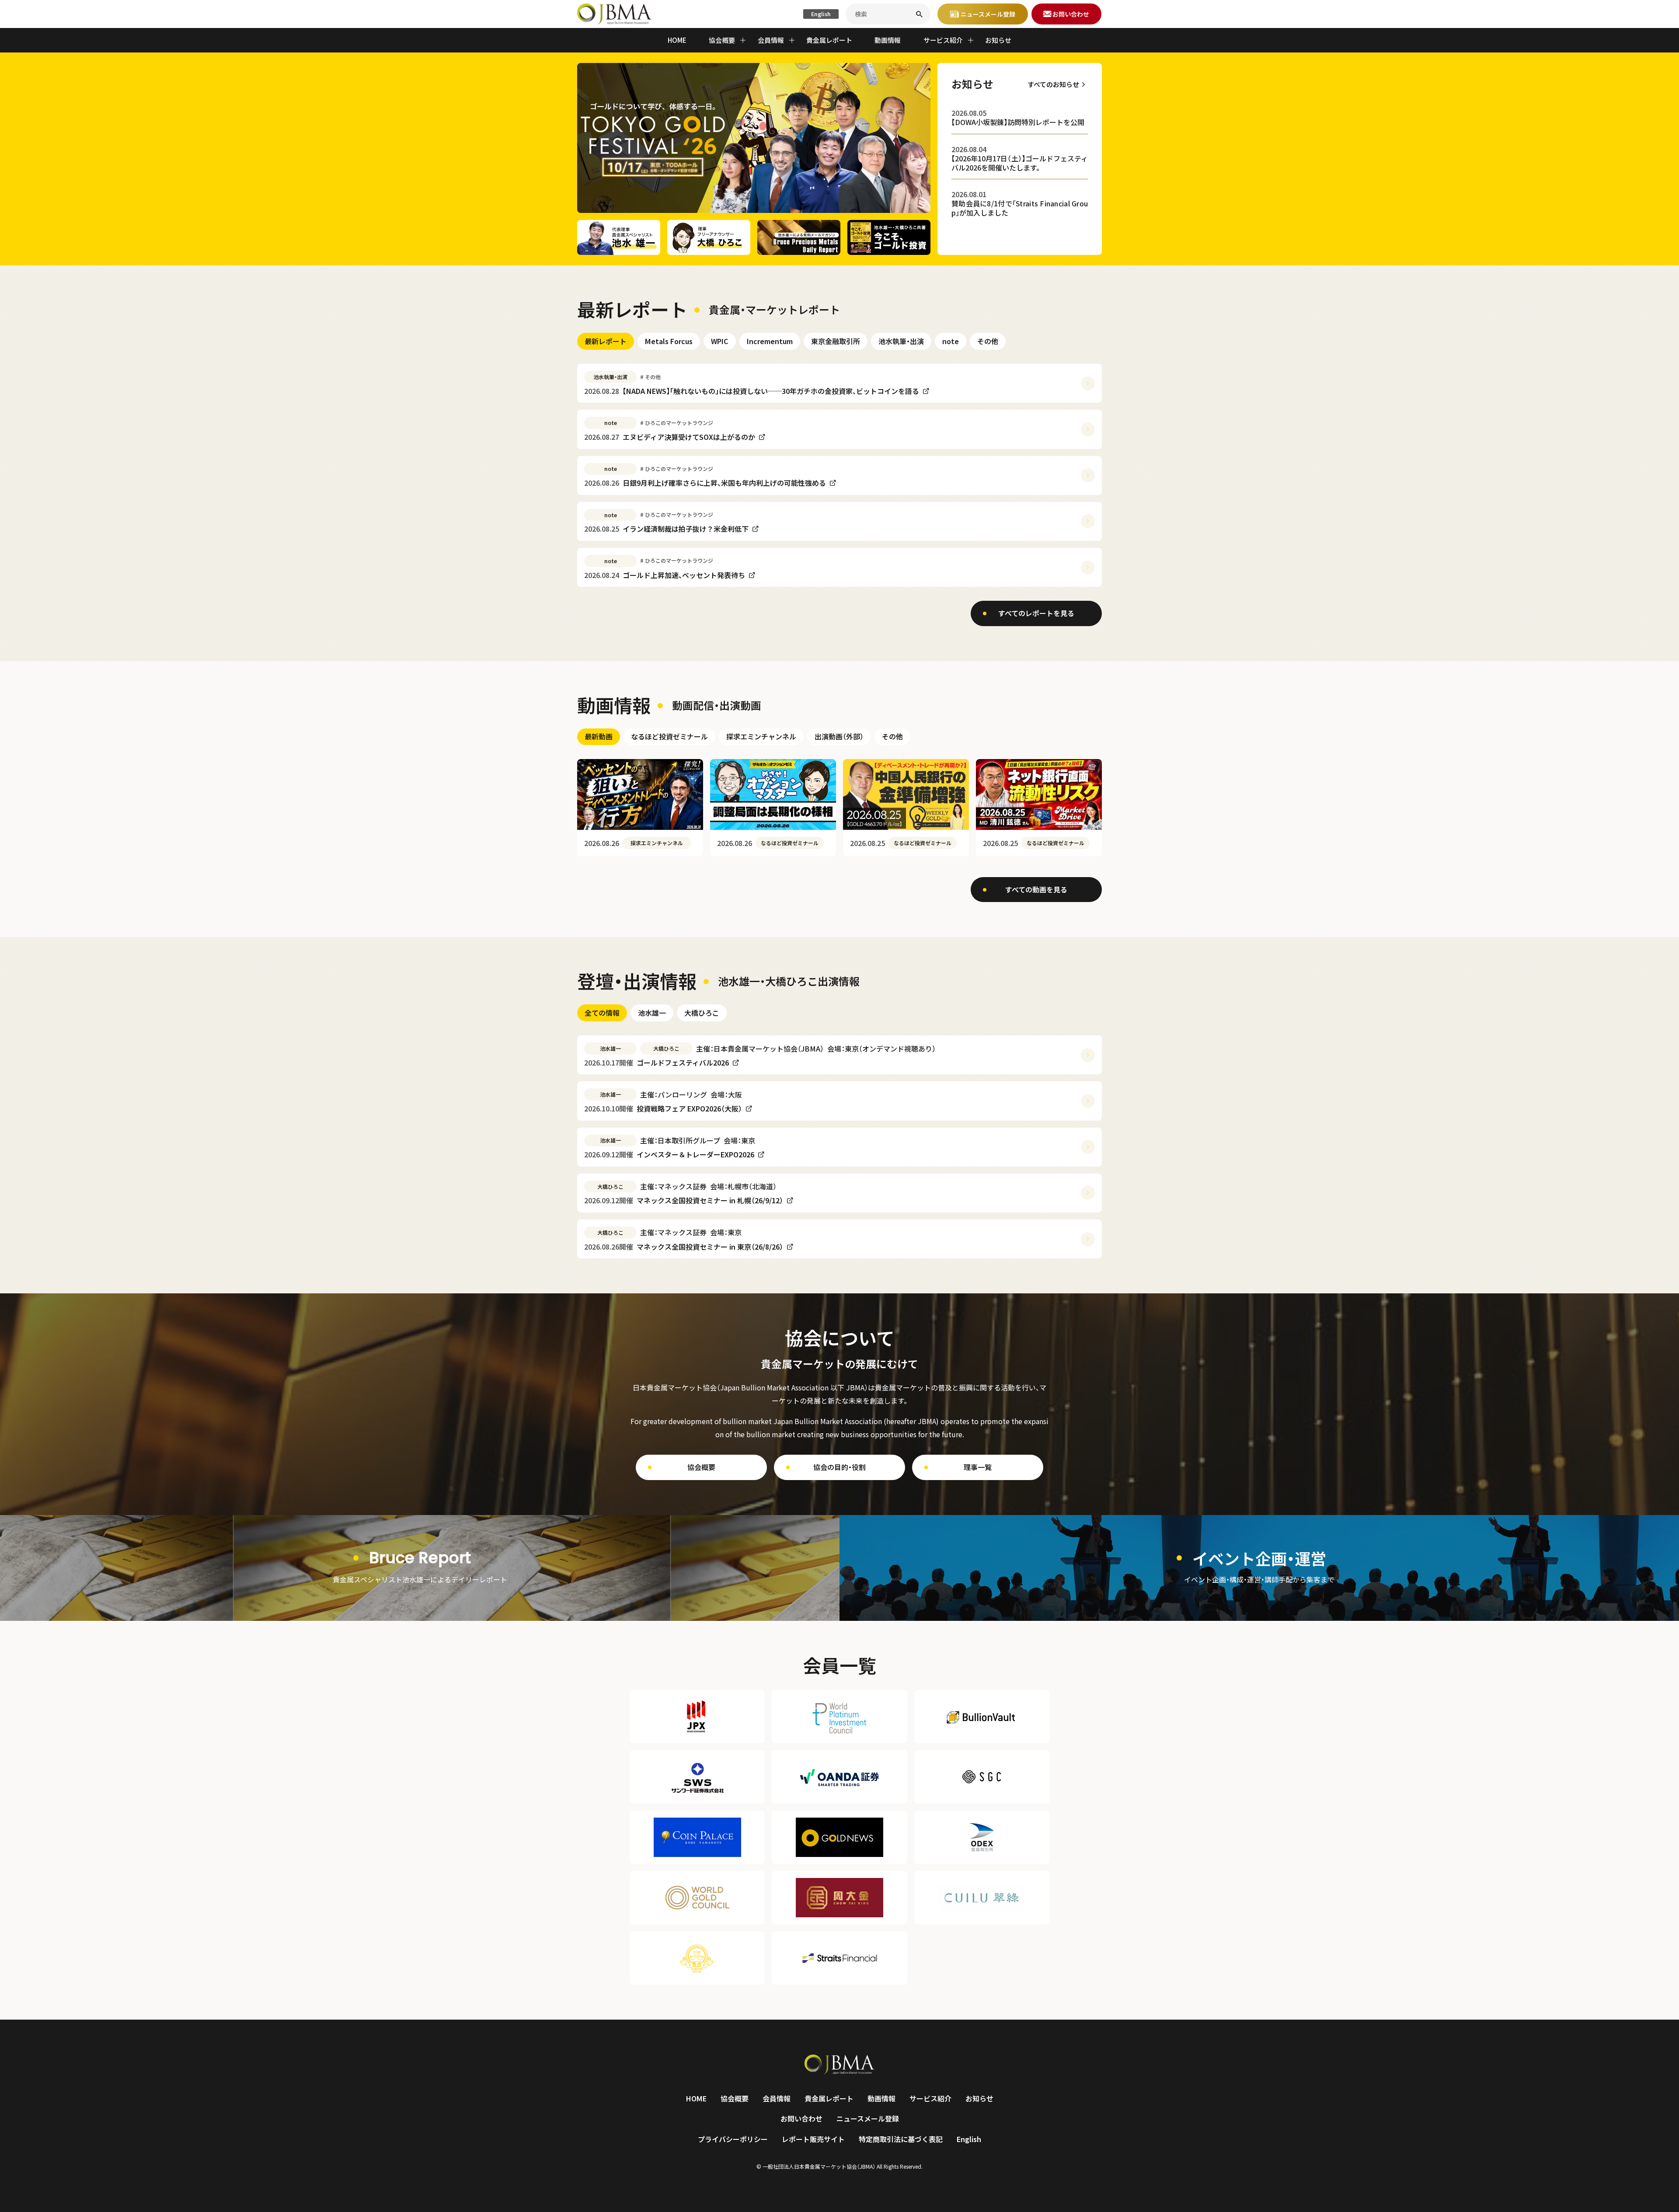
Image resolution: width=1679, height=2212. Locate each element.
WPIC (720, 341)
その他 (988, 341)
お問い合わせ (801, 2118)
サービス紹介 (930, 2098)
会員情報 (777, 2098)
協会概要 (701, 1467)
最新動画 (599, 736)
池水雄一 (652, 1013)
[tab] (606, 341)
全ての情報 (602, 1013)
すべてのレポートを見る (1036, 613)
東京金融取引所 (836, 341)
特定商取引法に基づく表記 (901, 2139)
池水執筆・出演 (901, 341)
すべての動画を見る (1036, 889)
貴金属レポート (829, 40)
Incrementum (770, 341)
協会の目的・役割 (839, 1467)
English (821, 14)
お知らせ (998, 40)
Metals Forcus (669, 341)
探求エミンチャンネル (761, 736)
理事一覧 (978, 1467)
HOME (677, 40)
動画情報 (888, 40)
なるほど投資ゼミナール (669, 736)
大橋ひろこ (702, 1013)
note (951, 341)
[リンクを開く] (420, 1568)
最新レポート (606, 341)
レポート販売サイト (813, 2139)
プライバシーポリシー (733, 2139)
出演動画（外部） (839, 736)
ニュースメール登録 (868, 2118)
